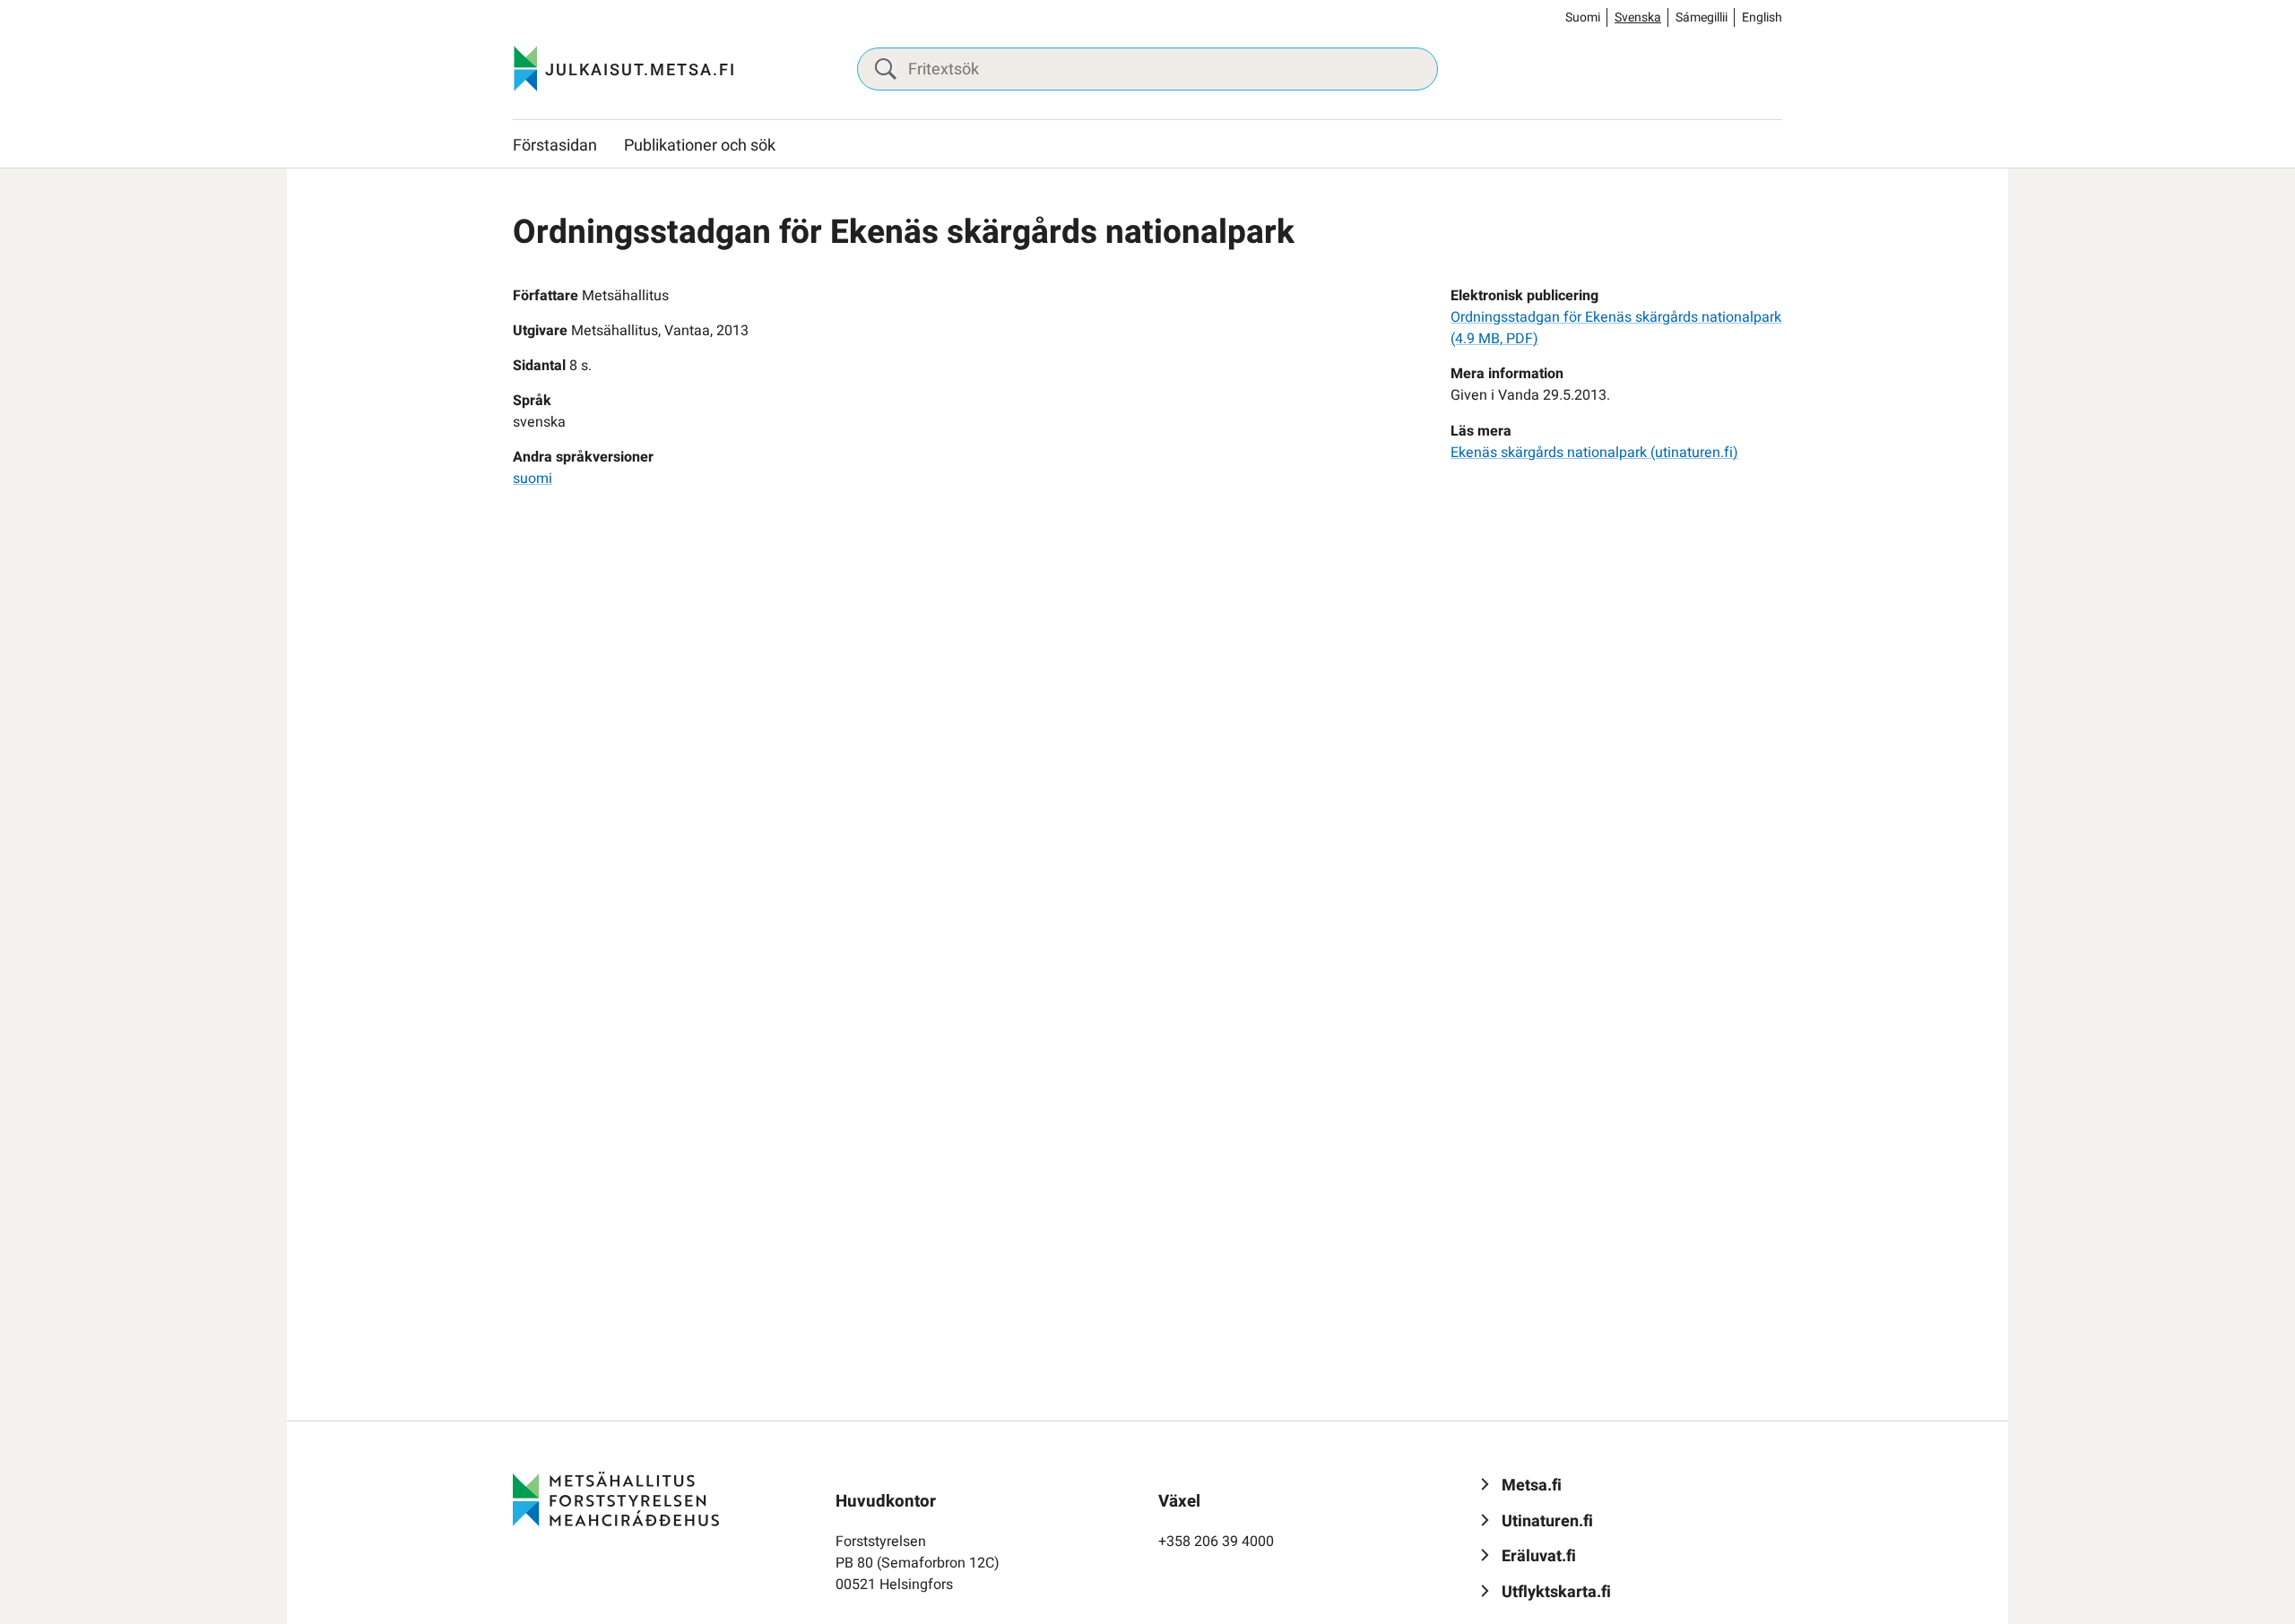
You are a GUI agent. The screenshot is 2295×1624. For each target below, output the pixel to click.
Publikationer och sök (700, 146)
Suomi (1583, 17)
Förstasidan (555, 146)
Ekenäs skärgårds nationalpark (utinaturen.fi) (1594, 453)
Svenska (1638, 17)
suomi (533, 479)
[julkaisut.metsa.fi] (616, 1499)
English (1762, 17)
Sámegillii (1702, 17)
